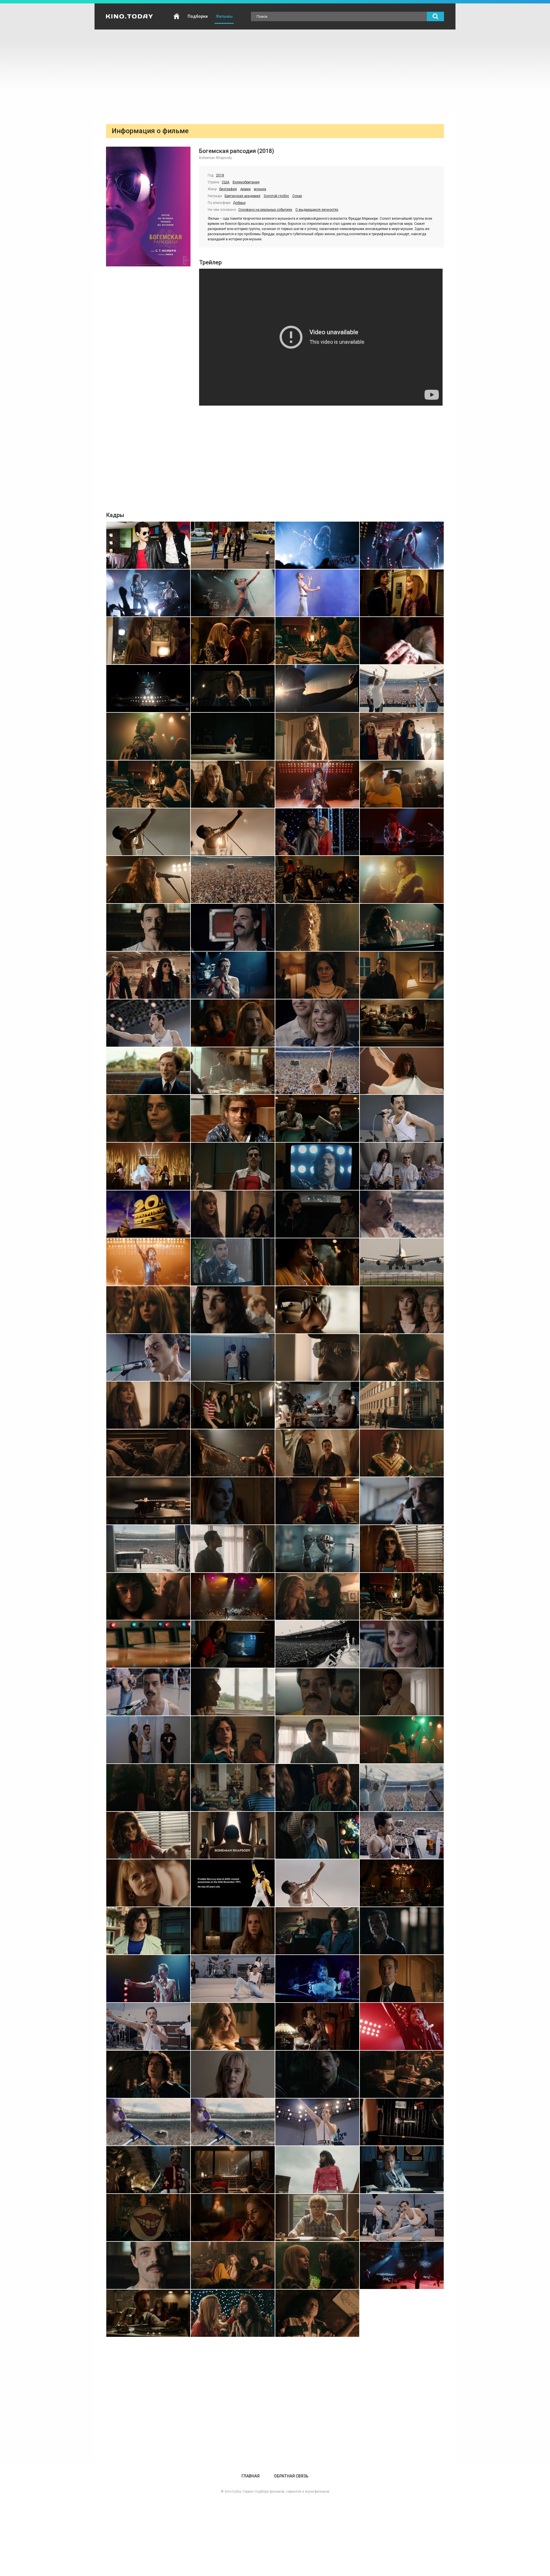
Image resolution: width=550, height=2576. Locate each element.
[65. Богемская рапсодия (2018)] (148, 1310)
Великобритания (246, 182)
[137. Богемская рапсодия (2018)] (148, 2170)
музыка (260, 189)
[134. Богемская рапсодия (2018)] (233, 2122)
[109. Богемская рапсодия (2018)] (148, 1835)
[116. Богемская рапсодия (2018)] (402, 1883)
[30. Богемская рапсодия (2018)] (233, 880)
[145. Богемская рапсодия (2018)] (148, 2265)
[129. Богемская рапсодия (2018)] (148, 2074)
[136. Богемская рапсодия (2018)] (402, 2122)
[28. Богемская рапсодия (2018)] (402, 832)
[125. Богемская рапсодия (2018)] (148, 2026)
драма (245, 189)
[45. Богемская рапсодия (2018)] (148, 1071)
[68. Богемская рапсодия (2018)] (402, 1310)
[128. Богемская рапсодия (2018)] (402, 2026)
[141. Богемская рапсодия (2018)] (148, 2218)
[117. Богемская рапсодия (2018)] (148, 1931)
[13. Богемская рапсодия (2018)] (148, 688)
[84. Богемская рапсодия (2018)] (402, 1501)
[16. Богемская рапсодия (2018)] (402, 688)
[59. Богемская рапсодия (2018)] (317, 1214)
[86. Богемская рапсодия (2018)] (233, 1549)
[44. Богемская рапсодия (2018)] (402, 1023)
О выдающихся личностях (317, 210)
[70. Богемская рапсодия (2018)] (233, 1358)
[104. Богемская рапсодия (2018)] (402, 1740)
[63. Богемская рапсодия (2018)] (317, 1262)
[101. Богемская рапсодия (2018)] (148, 1740)
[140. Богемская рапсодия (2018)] (402, 2170)
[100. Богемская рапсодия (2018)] (402, 1692)
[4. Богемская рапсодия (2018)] (402, 545)
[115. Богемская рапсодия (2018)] (317, 1883)
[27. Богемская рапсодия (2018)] (317, 832)
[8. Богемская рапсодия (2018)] (402, 593)
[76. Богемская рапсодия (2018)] (402, 1405)
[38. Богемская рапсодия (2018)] (233, 975)
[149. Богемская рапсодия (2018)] (148, 2313)
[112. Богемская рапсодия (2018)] (402, 1835)
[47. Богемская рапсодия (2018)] (317, 1071)
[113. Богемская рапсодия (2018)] (148, 1883)
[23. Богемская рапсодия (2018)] (317, 784)
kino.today (233, 2491)
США (226, 182)
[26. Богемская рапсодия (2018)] (233, 832)
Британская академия (242, 196)
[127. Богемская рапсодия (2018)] (317, 2026)
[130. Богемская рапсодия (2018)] (233, 2074)
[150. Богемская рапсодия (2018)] (233, 2313)
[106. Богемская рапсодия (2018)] (233, 1788)
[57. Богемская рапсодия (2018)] (148, 1214)
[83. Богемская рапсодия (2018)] (317, 1501)
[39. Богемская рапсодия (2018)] (317, 975)
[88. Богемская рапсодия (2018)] (402, 1549)
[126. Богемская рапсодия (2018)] (233, 2026)
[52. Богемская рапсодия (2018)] (402, 1118)
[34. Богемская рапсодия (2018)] (233, 927)
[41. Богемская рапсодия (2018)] (148, 1023)
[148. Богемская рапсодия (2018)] (402, 2265)
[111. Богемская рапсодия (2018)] (317, 1835)
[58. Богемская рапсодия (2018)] (233, 1214)
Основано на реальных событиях (265, 210)
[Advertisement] (275, 72)
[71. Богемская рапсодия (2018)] (317, 1358)
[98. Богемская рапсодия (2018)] (233, 1692)
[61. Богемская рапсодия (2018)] (148, 1262)
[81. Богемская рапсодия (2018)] (148, 1501)
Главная (176, 16)
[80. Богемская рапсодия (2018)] (402, 1453)
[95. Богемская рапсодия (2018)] (317, 1644)
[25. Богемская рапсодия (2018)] (148, 832)
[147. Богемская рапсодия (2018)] (317, 2265)
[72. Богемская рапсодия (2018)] (402, 1358)
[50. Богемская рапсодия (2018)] (233, 1118)
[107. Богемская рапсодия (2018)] (317, 1788)
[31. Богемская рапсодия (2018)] (317, 880)
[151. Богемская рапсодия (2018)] (317, 2313)
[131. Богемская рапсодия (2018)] (317, 2074)
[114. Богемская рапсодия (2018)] (233, 1883)
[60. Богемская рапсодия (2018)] (402, 1214)
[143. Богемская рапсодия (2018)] (317, 2218)
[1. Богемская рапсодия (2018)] (148, 545)
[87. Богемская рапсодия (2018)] (317, 1549)
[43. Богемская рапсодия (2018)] (317, 1023)
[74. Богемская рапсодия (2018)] (233, 1405)
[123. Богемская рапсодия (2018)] (317, 1979)
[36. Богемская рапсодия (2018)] (402, 927)
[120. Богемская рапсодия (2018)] (402, 1931)
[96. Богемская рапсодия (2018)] (402, 1644)
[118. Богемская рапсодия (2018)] (233, 1931)
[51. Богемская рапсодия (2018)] (317, 1118)
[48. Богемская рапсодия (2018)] (402, 1071)
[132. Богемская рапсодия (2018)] (402, 2074)
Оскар (297, 196)
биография (228, 189)
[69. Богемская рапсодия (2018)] (148, 1358)
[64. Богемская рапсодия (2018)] (402, 1262)
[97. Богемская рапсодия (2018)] (148, 1692)
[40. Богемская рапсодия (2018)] (402, 975)
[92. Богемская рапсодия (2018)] (402, 1597)
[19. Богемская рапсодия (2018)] (317, 736)
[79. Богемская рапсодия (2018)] (317, 1453)
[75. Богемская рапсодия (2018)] (317, 1405)
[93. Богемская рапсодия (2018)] (148, 1644)
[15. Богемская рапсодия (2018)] (317, 688)
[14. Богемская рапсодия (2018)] (233, 688)
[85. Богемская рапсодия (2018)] (148, 1549)
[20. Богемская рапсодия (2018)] (402, 736)
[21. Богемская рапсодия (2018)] (148, 784)
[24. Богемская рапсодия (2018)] (402, 784)
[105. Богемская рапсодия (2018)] (148, 1788)
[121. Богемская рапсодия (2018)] (148, 1979)
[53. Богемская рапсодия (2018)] (148, 1166)
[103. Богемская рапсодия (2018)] (317, 1740)
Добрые (239, 203)
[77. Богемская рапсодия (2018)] (148, 1453)
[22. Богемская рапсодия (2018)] (233, 784)
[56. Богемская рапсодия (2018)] (402, 1166)
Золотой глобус (276, 196)
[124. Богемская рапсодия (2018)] (402, 1979)
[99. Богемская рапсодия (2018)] (317, 1692)
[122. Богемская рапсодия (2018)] (233, 1979)
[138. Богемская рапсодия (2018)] (233, 2170)
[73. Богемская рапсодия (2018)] (148, 1405)
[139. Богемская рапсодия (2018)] (317, 2170)
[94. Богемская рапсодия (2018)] (233, 1644)
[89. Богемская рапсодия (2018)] (148, 1597)
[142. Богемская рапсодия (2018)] (233, 2218)
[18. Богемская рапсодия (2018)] (233, 736)
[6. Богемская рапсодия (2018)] (233, 593)
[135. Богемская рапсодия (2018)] (317, 2122)
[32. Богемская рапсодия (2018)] (402, 880)
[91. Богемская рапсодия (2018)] (317, 1597)
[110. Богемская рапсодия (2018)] (233, 1835)
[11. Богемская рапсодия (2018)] (317, 641)
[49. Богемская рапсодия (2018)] (148, 1118)
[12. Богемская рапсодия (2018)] (402, 641)
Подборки (198, 16)
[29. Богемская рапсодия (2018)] (148, 880)
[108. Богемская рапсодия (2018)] (402, 1788)
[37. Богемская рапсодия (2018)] (148, 975)
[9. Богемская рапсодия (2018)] (148, 641)
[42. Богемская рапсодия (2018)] (233, 1023)
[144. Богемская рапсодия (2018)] (402, 2218)
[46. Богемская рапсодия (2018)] (233, 1071)
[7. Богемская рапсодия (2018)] (317, 593)
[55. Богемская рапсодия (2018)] (317, 1166)
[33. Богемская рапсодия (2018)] (148, 927)
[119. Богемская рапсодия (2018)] (317, 1931)
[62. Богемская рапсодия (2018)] (233, 1262)
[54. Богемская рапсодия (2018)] (233, 1166)
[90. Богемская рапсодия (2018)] (233, 1597)
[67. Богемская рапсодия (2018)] (317, 1310)
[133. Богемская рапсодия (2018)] (148, 2122)
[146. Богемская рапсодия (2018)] (233, 2265)
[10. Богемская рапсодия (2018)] (233, 641)
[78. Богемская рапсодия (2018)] (233, 1453)
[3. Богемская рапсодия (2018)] (317, 545)
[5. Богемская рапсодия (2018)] (148, 593)
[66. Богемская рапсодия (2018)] (233, 1310)
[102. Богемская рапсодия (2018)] (233, 1740)
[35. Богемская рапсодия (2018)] (317, 927)
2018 (220, 175)
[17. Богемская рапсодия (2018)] (148, 736)
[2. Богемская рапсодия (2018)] (233, 545)
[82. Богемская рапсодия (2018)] (233, 1501)
